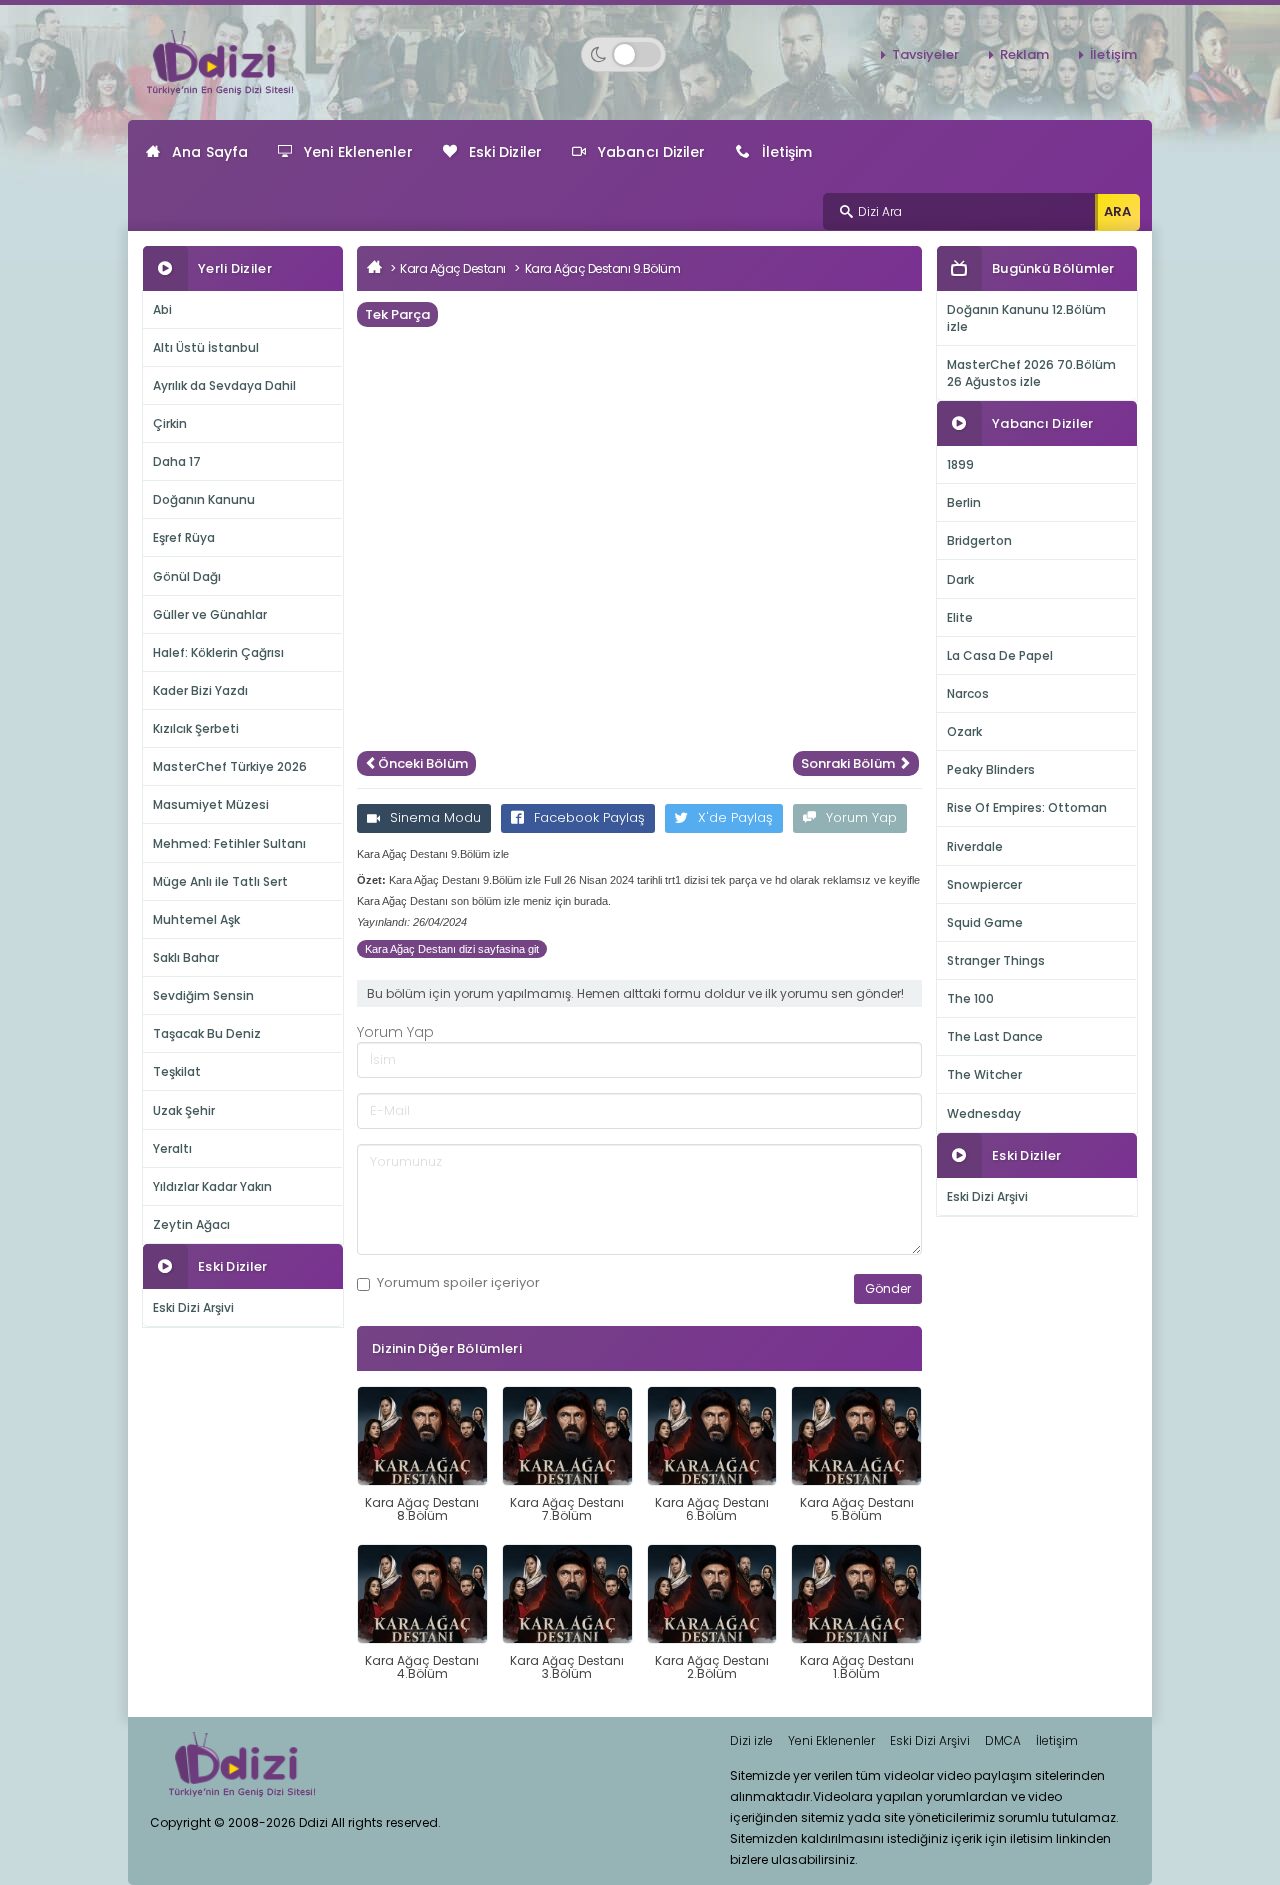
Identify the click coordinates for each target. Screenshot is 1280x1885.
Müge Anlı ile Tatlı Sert (220, 881)
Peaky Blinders (991, 769)
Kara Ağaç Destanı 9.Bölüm (603, 268)
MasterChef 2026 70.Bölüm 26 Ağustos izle (1031, 373)
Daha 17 (177, 461)
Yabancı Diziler (652, 152)
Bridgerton (979, 540)
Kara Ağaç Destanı (453, 268)
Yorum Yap (861, 817)
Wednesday (984, 1113)
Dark (960, 579)
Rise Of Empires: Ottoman (1027, 807)
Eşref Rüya (184, 537)
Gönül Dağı (187, 576)
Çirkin (170, 423)
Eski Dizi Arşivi (193, 1307)
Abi (162, 309)
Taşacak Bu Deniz (207, 1033)
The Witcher (984, 1074)
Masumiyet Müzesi (211, 804)
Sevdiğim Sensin (203, 995)
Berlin (964, 502)
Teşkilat (177, 1071)
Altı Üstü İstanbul (206, 347)
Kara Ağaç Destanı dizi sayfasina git (452, 949)
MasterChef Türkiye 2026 (230, 766)
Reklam (1024, 54)
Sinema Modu (435, 817)
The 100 (970, 998)
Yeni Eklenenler (358, 152)
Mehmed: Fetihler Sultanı (229, 843)
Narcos (968, 693)
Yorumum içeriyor (458, 1283)
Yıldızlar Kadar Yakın (212, 1186)
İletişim (1113, 54)
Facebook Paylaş (589, 817)
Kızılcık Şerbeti (196, 728)
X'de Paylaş (735, 817)
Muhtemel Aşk (196, 919)
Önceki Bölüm (423, 763)
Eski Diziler (505, 152)
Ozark (964, 731)
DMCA (1003, 1740)
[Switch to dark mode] (623, 54)
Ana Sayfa (210, 152)
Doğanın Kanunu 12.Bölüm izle (1026, 318)
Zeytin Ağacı (191, 1224)
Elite (960, 617)
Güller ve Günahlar (210, 614)
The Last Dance (995, 1036)
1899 (960, 464)
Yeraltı (172, 1148)
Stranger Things (996, 960)
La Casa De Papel (1000, 655)
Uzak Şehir (184, 1110)
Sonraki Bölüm (849, 763)
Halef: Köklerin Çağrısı (218, 652)
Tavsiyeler (925, 54)
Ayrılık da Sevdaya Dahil (224, 385)
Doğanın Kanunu (204, 499)
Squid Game (985, 922)
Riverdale (975, 846)
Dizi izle (751, 1740)
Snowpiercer (984, 884)
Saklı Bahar (186, 957)
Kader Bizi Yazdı (200, 690)
